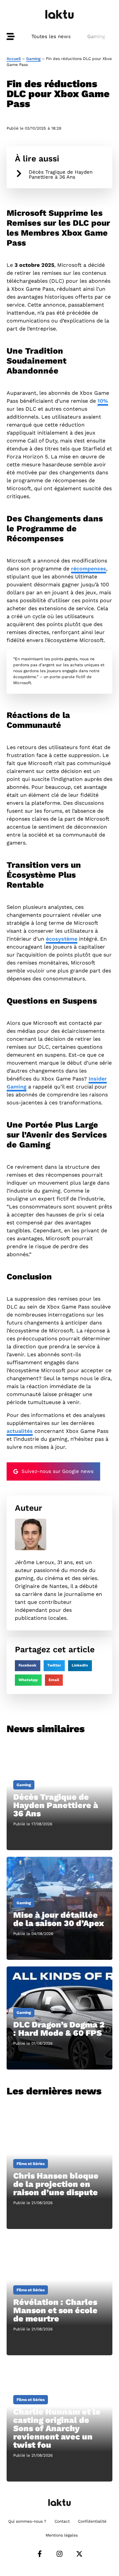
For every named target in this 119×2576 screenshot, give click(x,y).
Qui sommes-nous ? (27, 2521)
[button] (28, 1666)
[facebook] (40, 2554)
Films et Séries (31, 2164)
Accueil (14, 59)
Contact (62, 2521)
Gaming (96, 36)
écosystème (62, 939)
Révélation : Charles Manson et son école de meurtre (55, 2310)
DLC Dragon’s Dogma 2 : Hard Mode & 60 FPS (59, 2029)
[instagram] (59, 2554)
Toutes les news (51, 36)
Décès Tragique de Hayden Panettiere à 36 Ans (61, 175)
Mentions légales (62, 2535)
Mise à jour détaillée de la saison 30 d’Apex (59, 1919)
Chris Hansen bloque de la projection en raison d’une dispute (56, 2184)
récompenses (89, 569)
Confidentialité (92, 2521)
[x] (79, 2554)
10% (103, 401)
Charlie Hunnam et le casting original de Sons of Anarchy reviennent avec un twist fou (57, 2428)
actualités (20, 1431)
